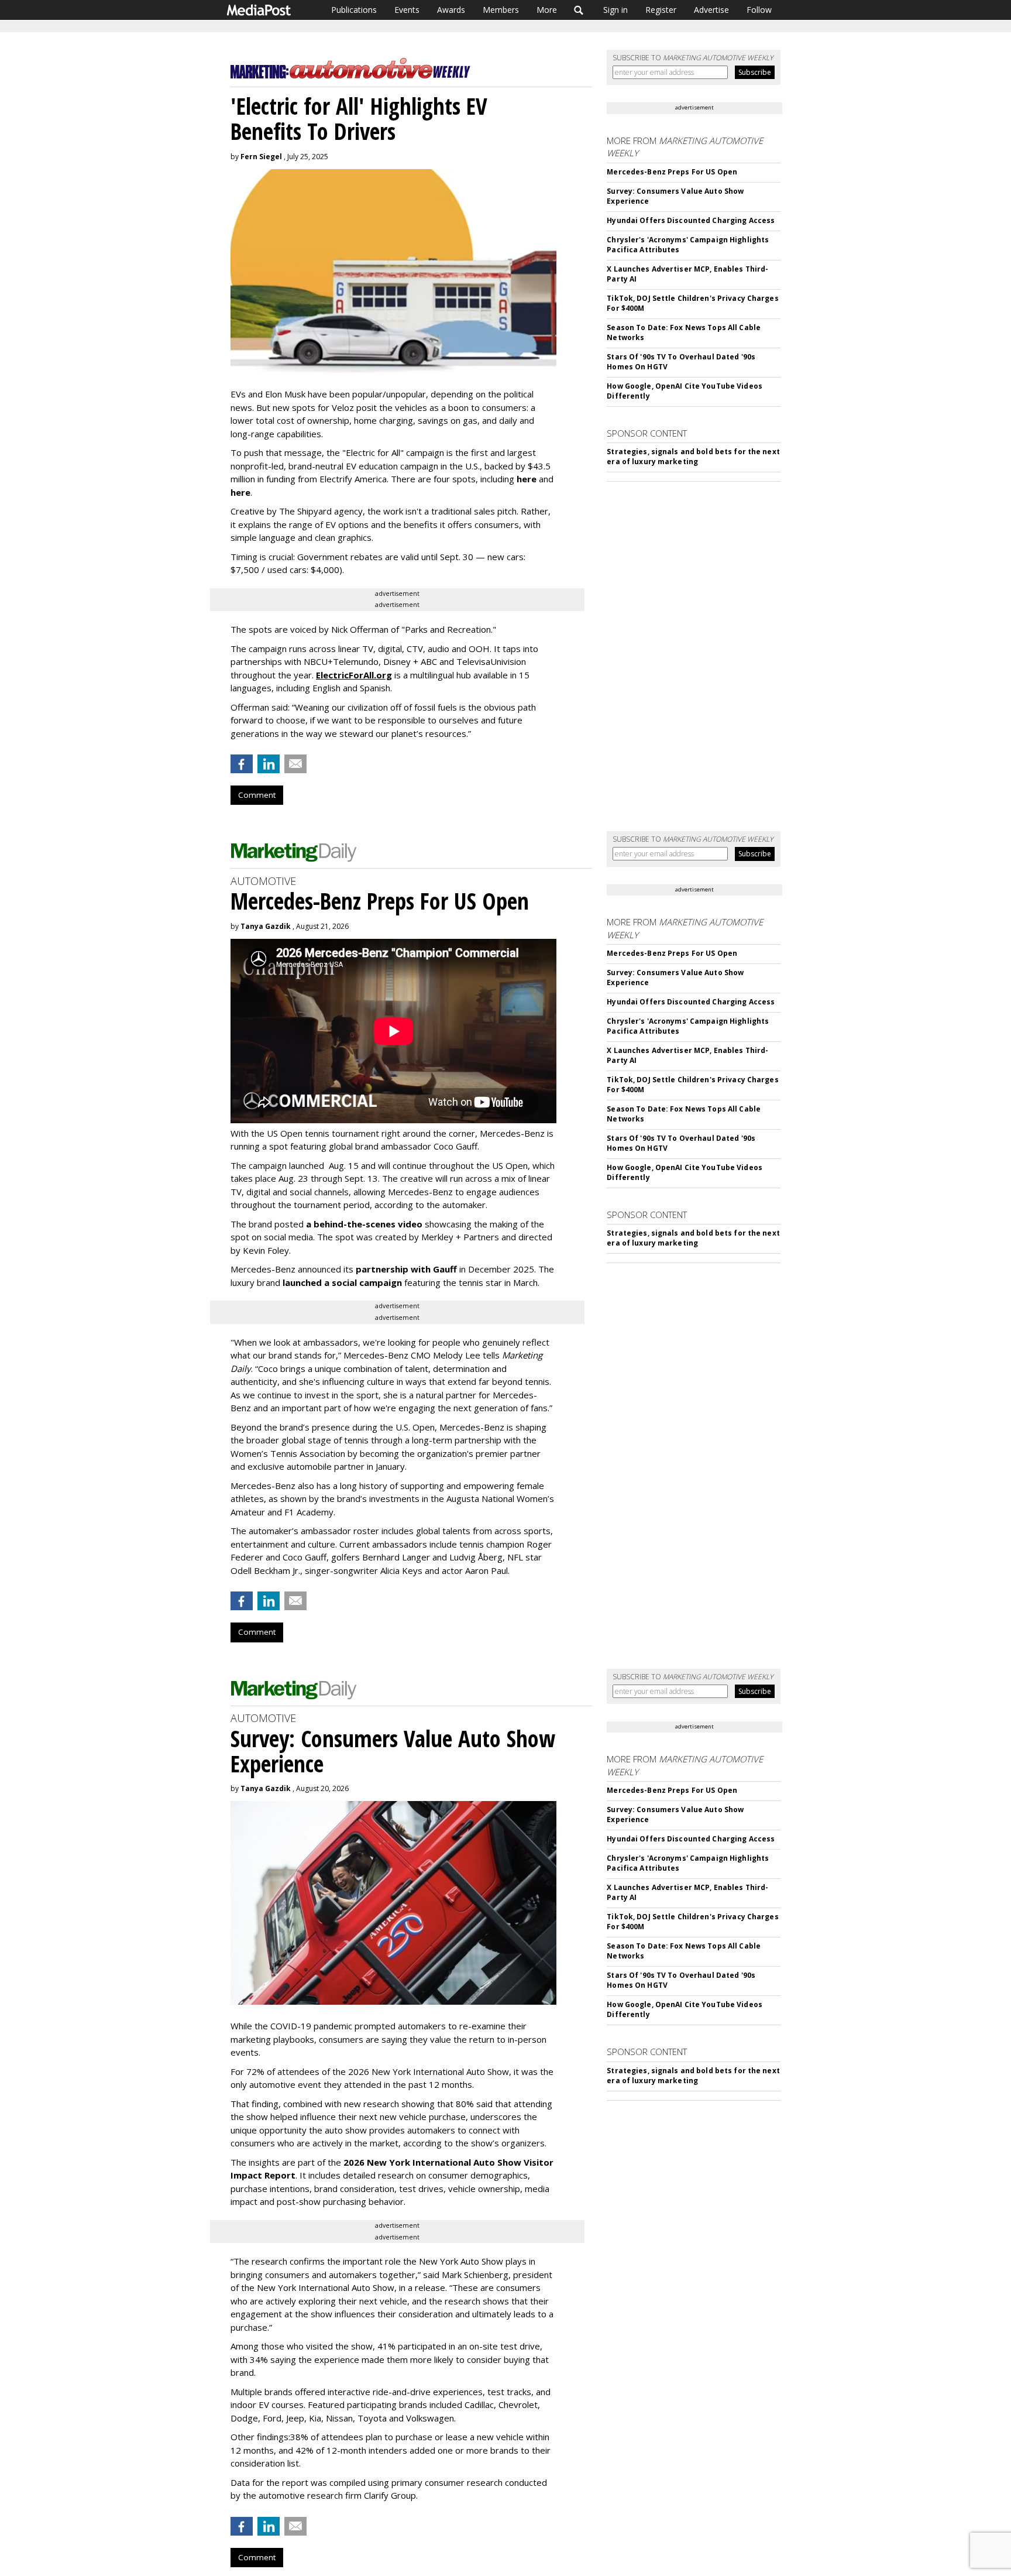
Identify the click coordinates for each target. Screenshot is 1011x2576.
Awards (451, 10)
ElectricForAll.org (354, 675)
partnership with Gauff (406, 1269)
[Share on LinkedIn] (269, 764)
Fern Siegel (261, 157)
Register (661, 10)
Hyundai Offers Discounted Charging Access (691, 220)
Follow (759, 10)
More (547, 10)
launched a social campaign (341, 1282)
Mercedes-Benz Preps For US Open (672, 172)
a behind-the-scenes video (364, 1224)
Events (407, 10)
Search (579, 10)
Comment (257, 795)
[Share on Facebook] (242, 764)
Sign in (615, 10)
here (527, 479)
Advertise (711, 10)
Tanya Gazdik (266, 926)
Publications (354, 10)
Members (501, 10)
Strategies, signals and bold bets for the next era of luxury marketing (693, 457)
